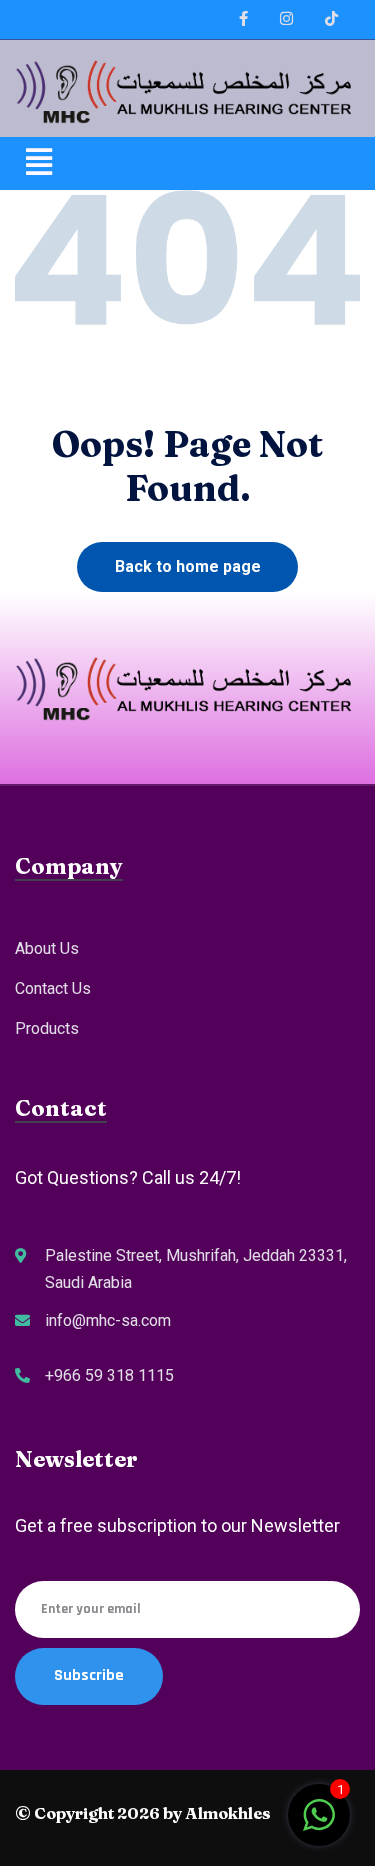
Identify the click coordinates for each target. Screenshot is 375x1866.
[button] (187, 163)
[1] (319, 1824)
